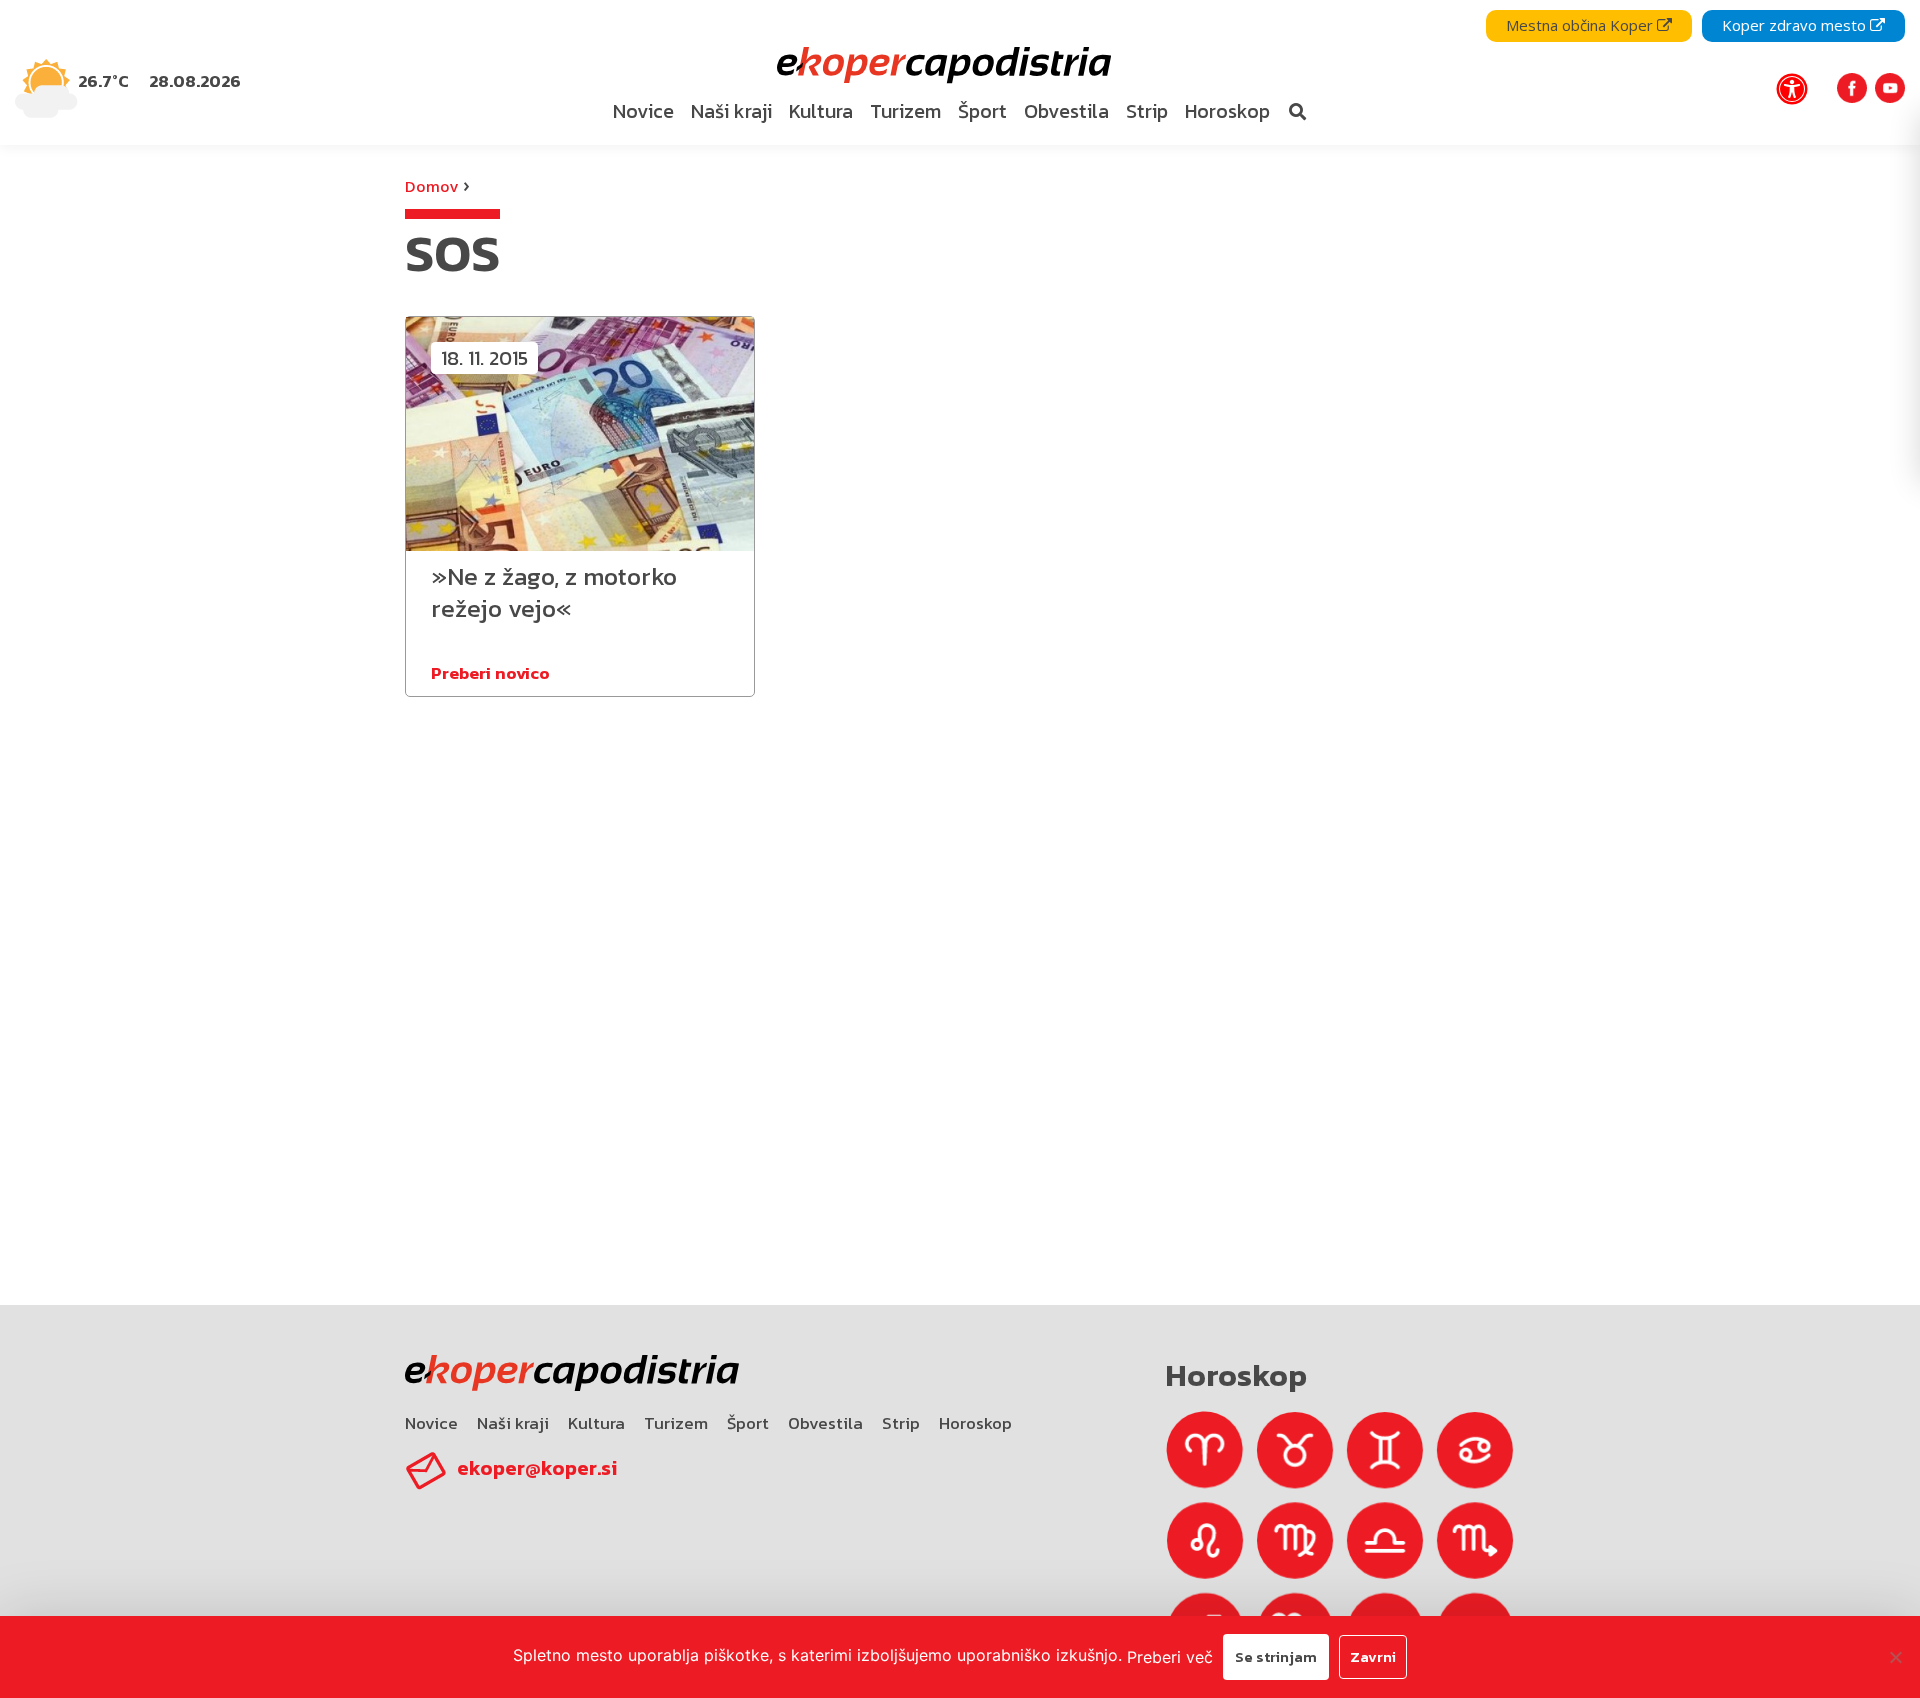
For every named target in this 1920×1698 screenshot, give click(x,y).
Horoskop (975, 1423)
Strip (901, 1423)
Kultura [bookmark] (821, 111)
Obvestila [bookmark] (1066, 111)
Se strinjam (1276, 1656)
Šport (748, 1423)
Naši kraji (513, 1423)
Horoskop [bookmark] (1227, 111)
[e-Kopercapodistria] (941, 65)
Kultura (596, 1423)
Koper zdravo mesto (1796, 25)
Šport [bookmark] (982, 111)
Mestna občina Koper (1581, 25)
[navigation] (960, 72)
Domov (431, 186)
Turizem (676, 1423)
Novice (431, 1423)
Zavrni (1373, 1656)
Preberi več (1170, 1657)
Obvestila (825, 1423)
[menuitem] (644, 112)
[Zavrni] (1895, 1657)
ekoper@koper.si (537, 1468)
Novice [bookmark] (643, 111)
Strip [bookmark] (1147, 111)
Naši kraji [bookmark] (731, 111)
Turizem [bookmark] (905, 111)
